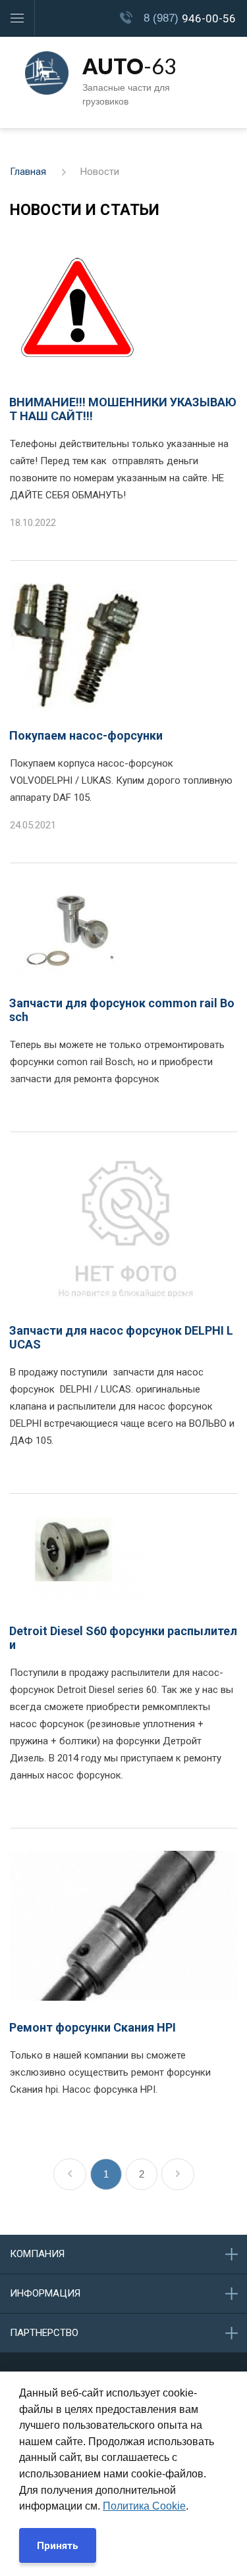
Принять (58, 2546)
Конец (178, 2174)
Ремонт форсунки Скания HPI (93, 2027)
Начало (70, 2174)
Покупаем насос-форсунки (86, 735)
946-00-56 (190, 18)
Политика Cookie (144, 2506)
